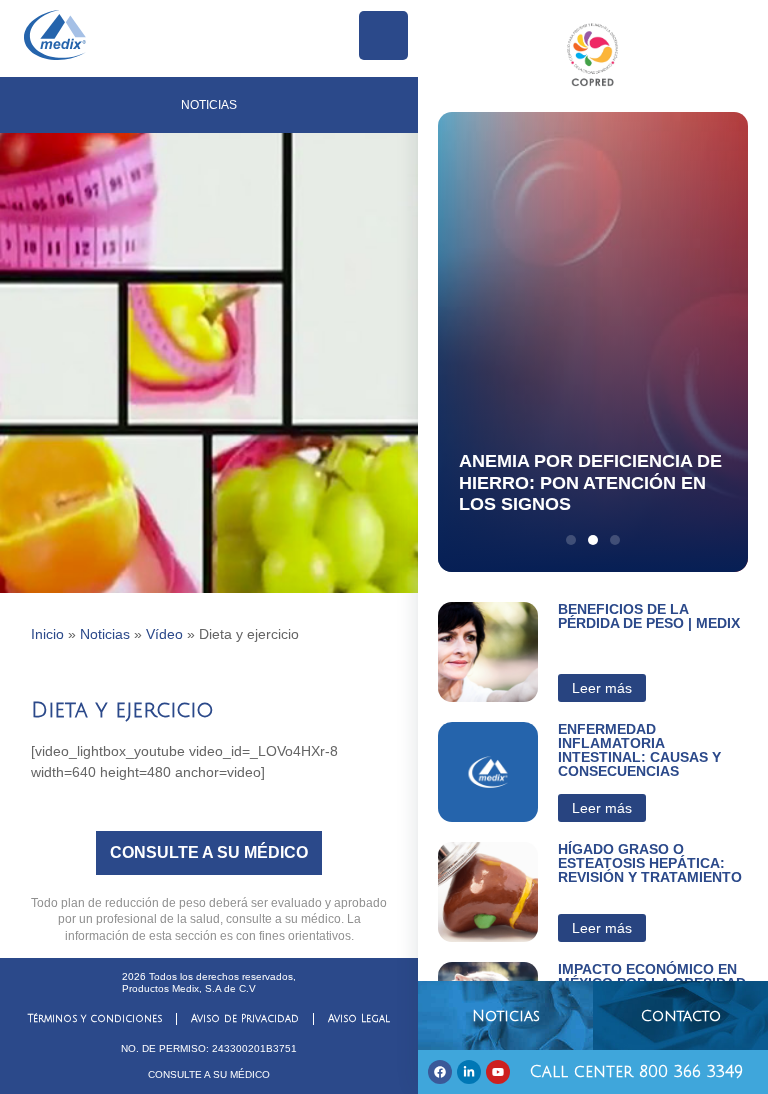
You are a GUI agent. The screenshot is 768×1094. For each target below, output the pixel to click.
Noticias (105, 634)
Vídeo (164, 634)
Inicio (47, 634)
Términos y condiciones (95, 1018)
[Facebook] (440, 1072)
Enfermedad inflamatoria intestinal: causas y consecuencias (639, 750)
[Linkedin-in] (469, 1072)
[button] (571, 540)
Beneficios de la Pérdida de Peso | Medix (649, 616)
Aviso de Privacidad (245, 1018)
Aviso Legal (359, 1018)
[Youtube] (498, 1072)
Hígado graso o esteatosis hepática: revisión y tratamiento (650, 863)
